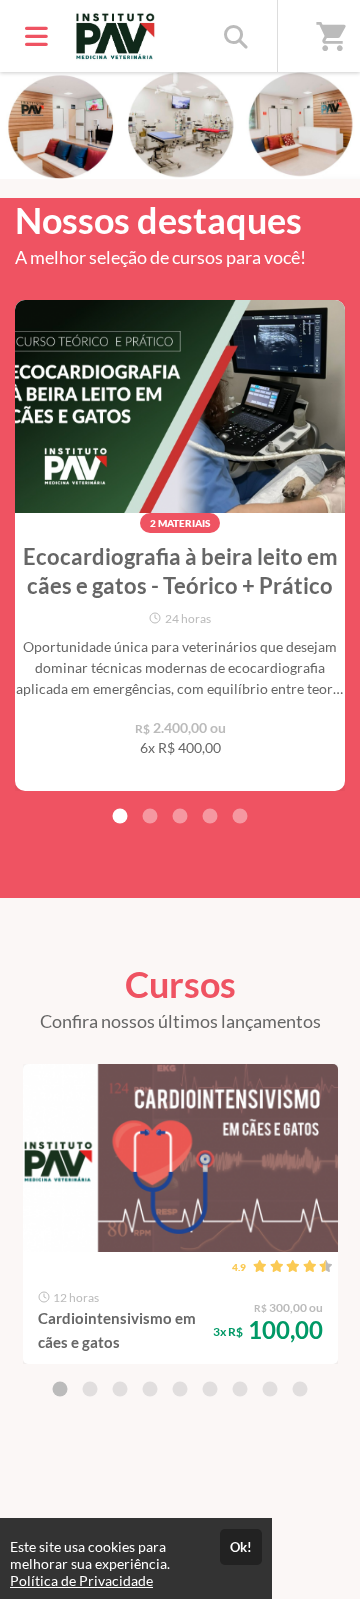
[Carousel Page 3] (180, 816)
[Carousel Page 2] (150, 816)
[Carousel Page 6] (210, 1389)
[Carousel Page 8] (270, 1389)
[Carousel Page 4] (210, 816)
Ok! (241, 1547)
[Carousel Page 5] (240, 816)
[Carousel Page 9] (300, 1389)
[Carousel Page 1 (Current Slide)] (120, 816)
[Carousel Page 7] (240, 1389)
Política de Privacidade (81, 1580)
